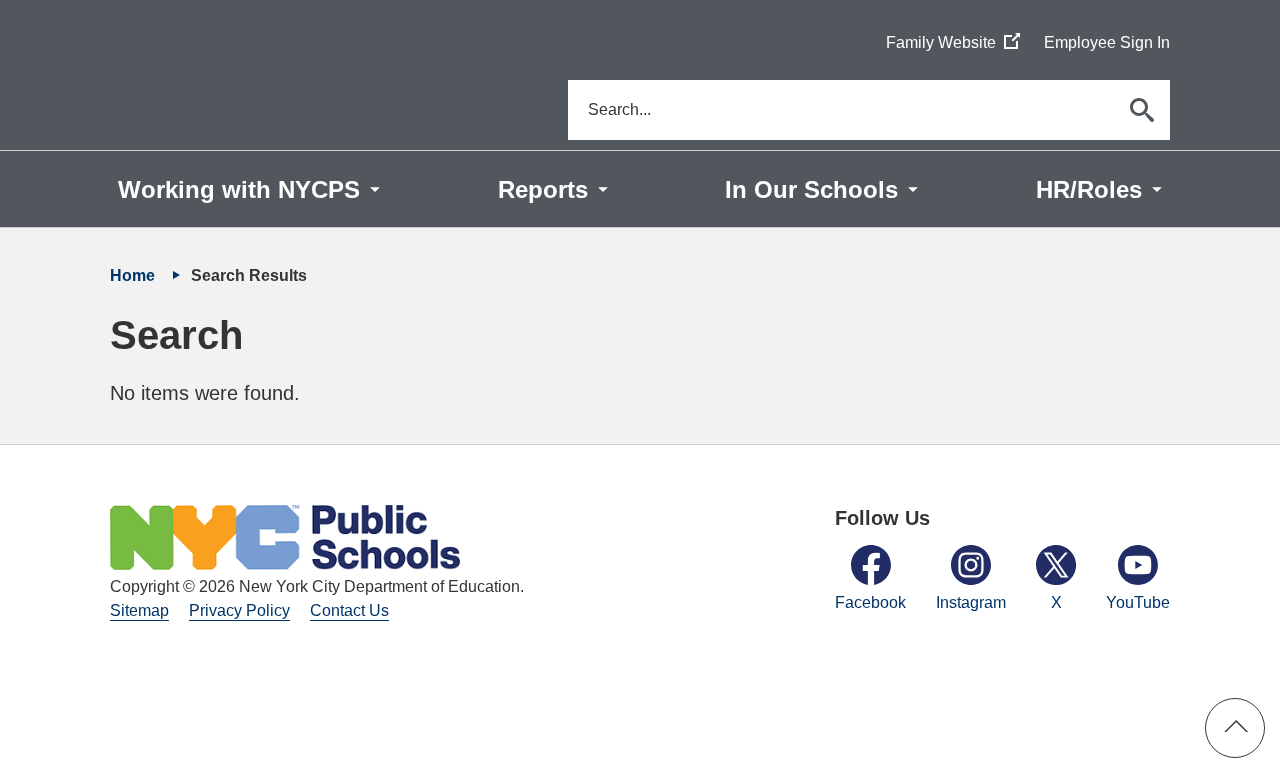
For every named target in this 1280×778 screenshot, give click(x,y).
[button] (1235, 728)
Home (134, 275)
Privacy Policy (239, 610)
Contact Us (349, 610)
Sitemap (139, 610)
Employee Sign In (1107, 42)
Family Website (953, 43)
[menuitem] (249, 189)
